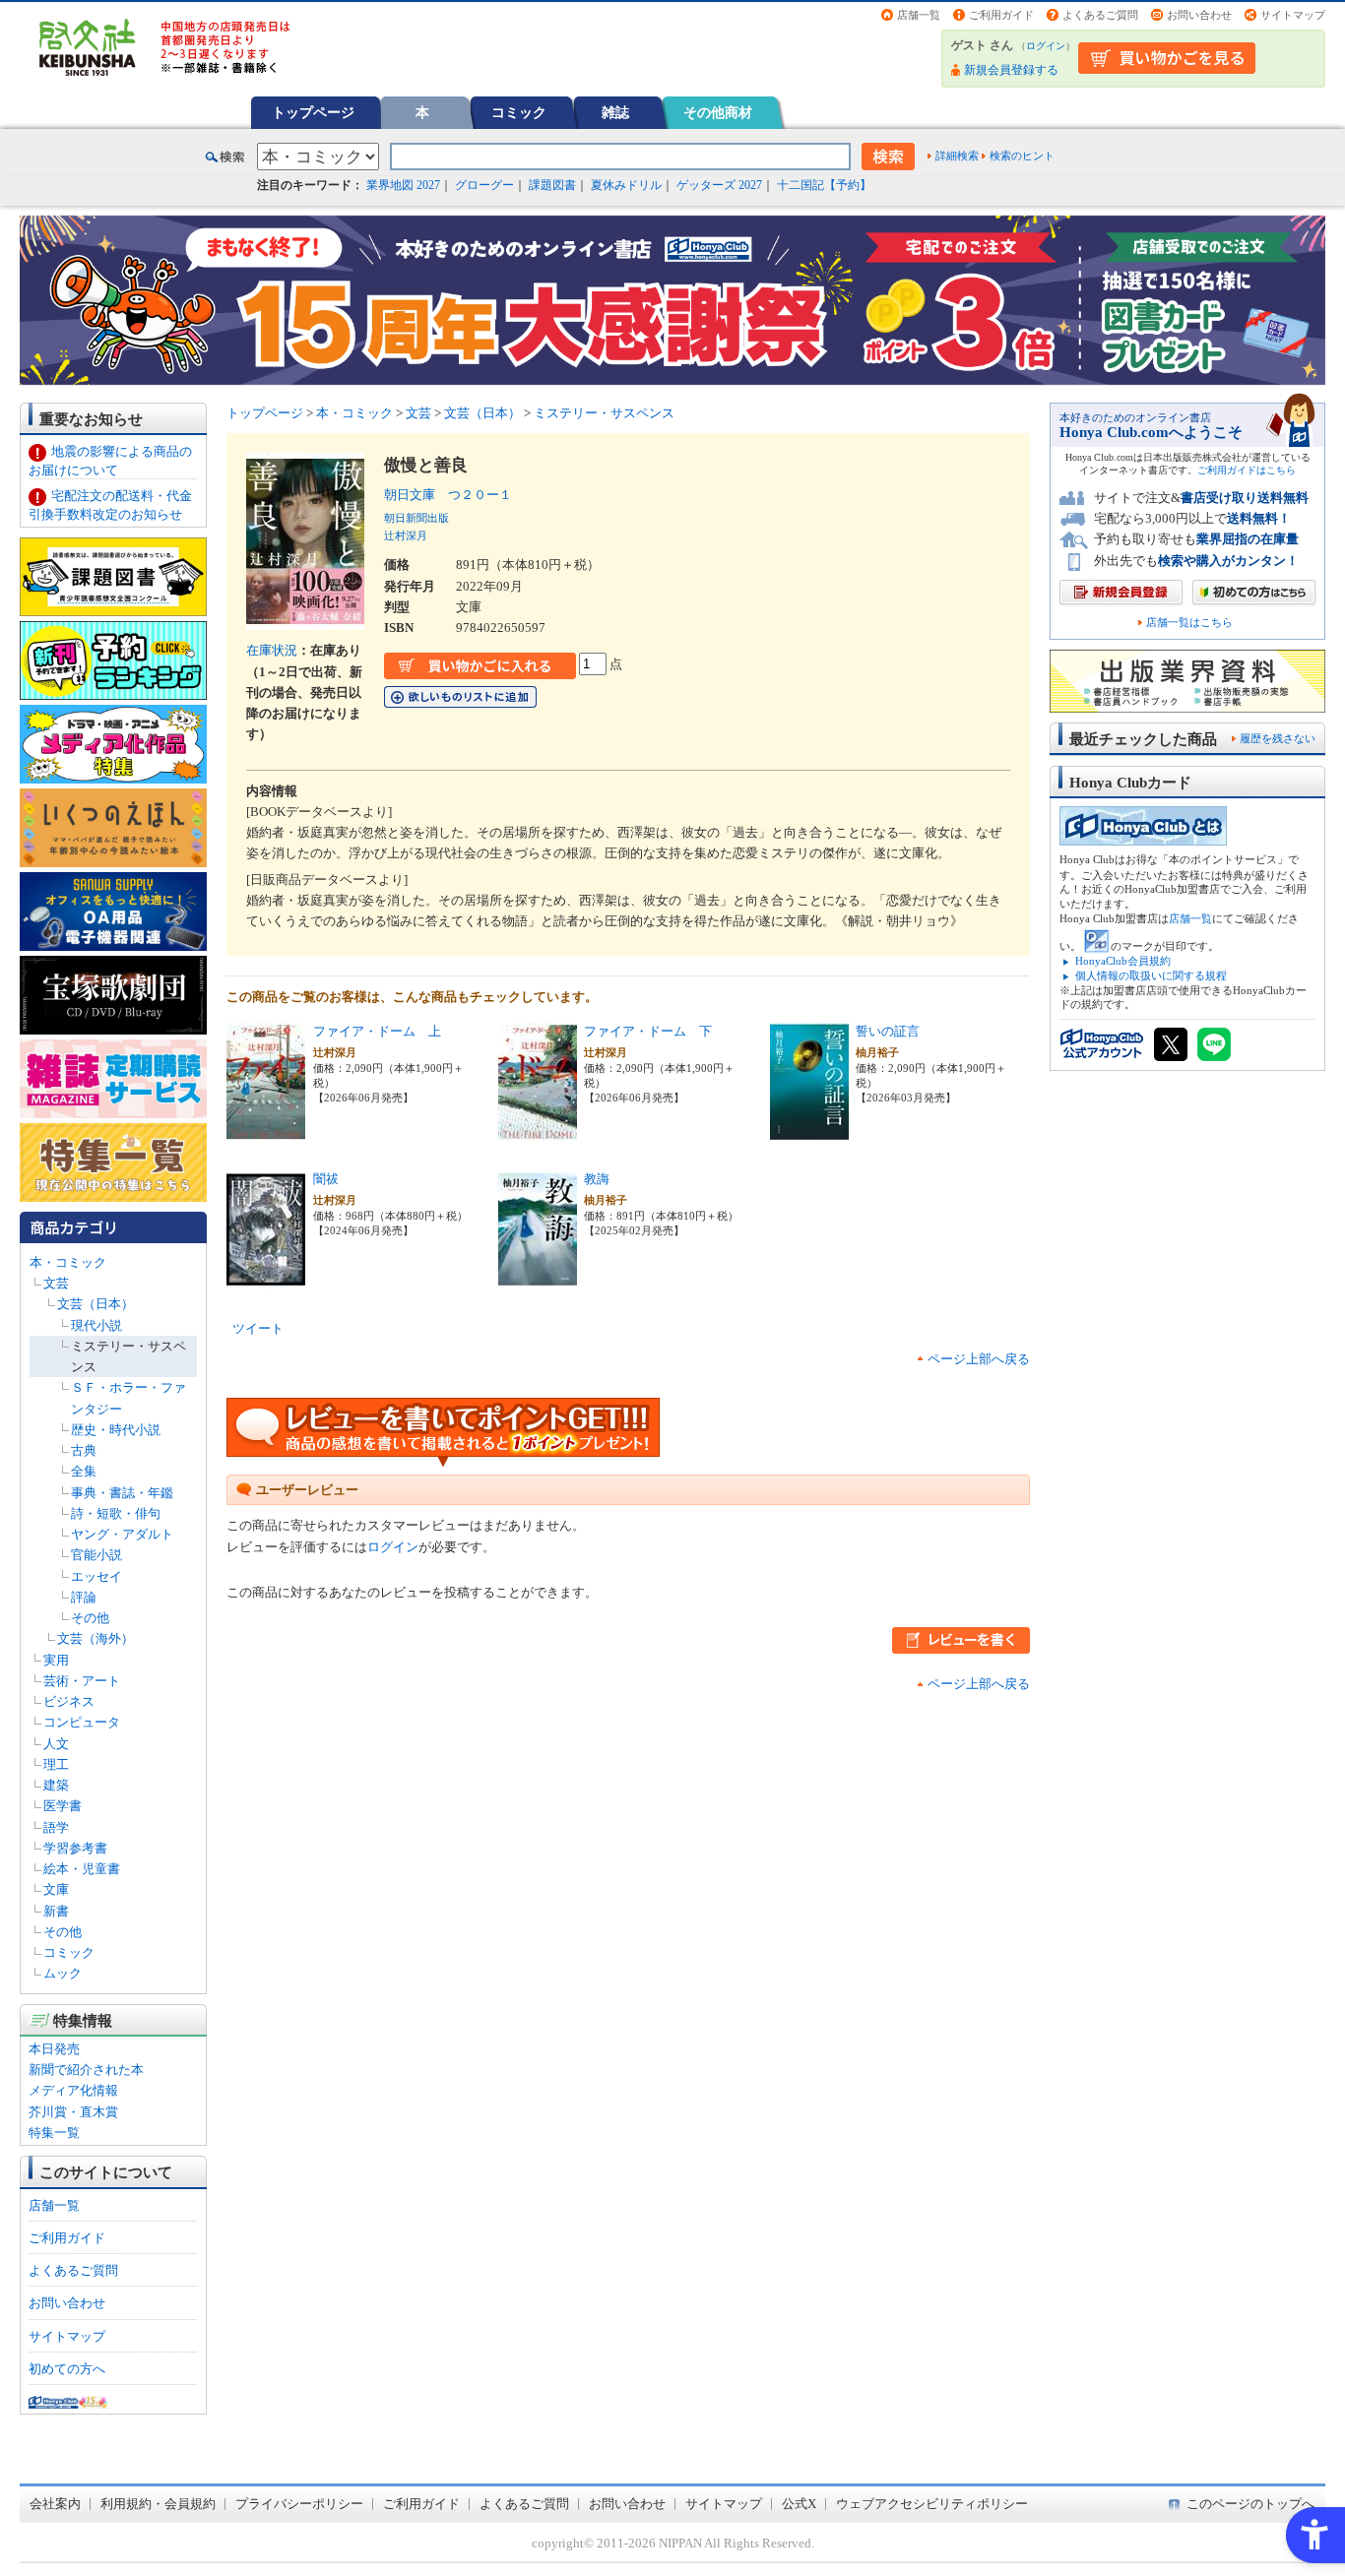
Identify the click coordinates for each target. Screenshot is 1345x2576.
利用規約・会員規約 (158, 2504)
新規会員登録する (1011, 70)
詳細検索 (957, 156)
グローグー (484, 185)
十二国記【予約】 (824, 185)
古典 (84, 1450)
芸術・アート (82, 1681)
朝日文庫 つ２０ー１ (448, 495)
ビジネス (69, 1701)
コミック (519, 112)
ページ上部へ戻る (979, 1359)
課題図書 (552, 185)
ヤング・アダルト (122, 1534)
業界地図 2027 (403, 185)
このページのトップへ (1250, 2504)
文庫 (56, 1889)
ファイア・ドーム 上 (377, 1031)
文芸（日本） (96, 1304)
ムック (63, 1973)
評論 (84, 1597)
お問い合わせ (1199, 15)
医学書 (63, 1806)
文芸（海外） (96, 1638)
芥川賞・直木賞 (73, 2112)
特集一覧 (54, 2133)
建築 (56, 1785)
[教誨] (538, 1277)
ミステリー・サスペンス (604, 413)
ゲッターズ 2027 (719, 185)
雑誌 (615, 112)
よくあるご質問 (1100, 15)
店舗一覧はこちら (1189, 623)
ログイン (1046, 46)
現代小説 (96, 1325)
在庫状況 (272, 650)
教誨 (597, 1179)
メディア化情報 (73, 2090)
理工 (56, 1764)
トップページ (313, 112)
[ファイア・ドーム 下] (538, 1130)
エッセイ (96, 1576)
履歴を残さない (1278, 738)
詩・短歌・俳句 (116, 1513)
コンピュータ (82, 1722)
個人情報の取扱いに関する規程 (1151, 975)
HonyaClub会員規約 (1123, 961)
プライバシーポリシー (299, 2504)
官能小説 (96, 1555)
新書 (56, 1911)
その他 (90, 1618)
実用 (56, 1660)
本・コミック (68, 1262)
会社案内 (55, 2504)
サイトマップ (1293, 15)
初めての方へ (67, 2369)
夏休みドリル (626, 185)
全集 (84, 1471)
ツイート (258, 1328)
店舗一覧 (919, 15)
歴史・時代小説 (116, 1430)
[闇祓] (266, 1277)
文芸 (56, 1283)
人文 (56, 1744)
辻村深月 (406, 535)
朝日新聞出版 (416, 518)
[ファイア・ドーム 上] (266, 1130)
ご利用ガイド (1001, 15)
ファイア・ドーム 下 (648, 1031)
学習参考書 (75, 1848)
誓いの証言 (888, 1031)
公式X (799, 2504)
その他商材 (718, 112)
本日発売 (54, 2049)
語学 (56, 1827)
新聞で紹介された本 (86, 2070)
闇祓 (326, 1179)
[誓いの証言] (809, 1130)
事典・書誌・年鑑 (122, 1493)
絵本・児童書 (82, 1869)
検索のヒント (1022, 156)
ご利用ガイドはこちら (1247, 470)
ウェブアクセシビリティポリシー (932, 2504)
